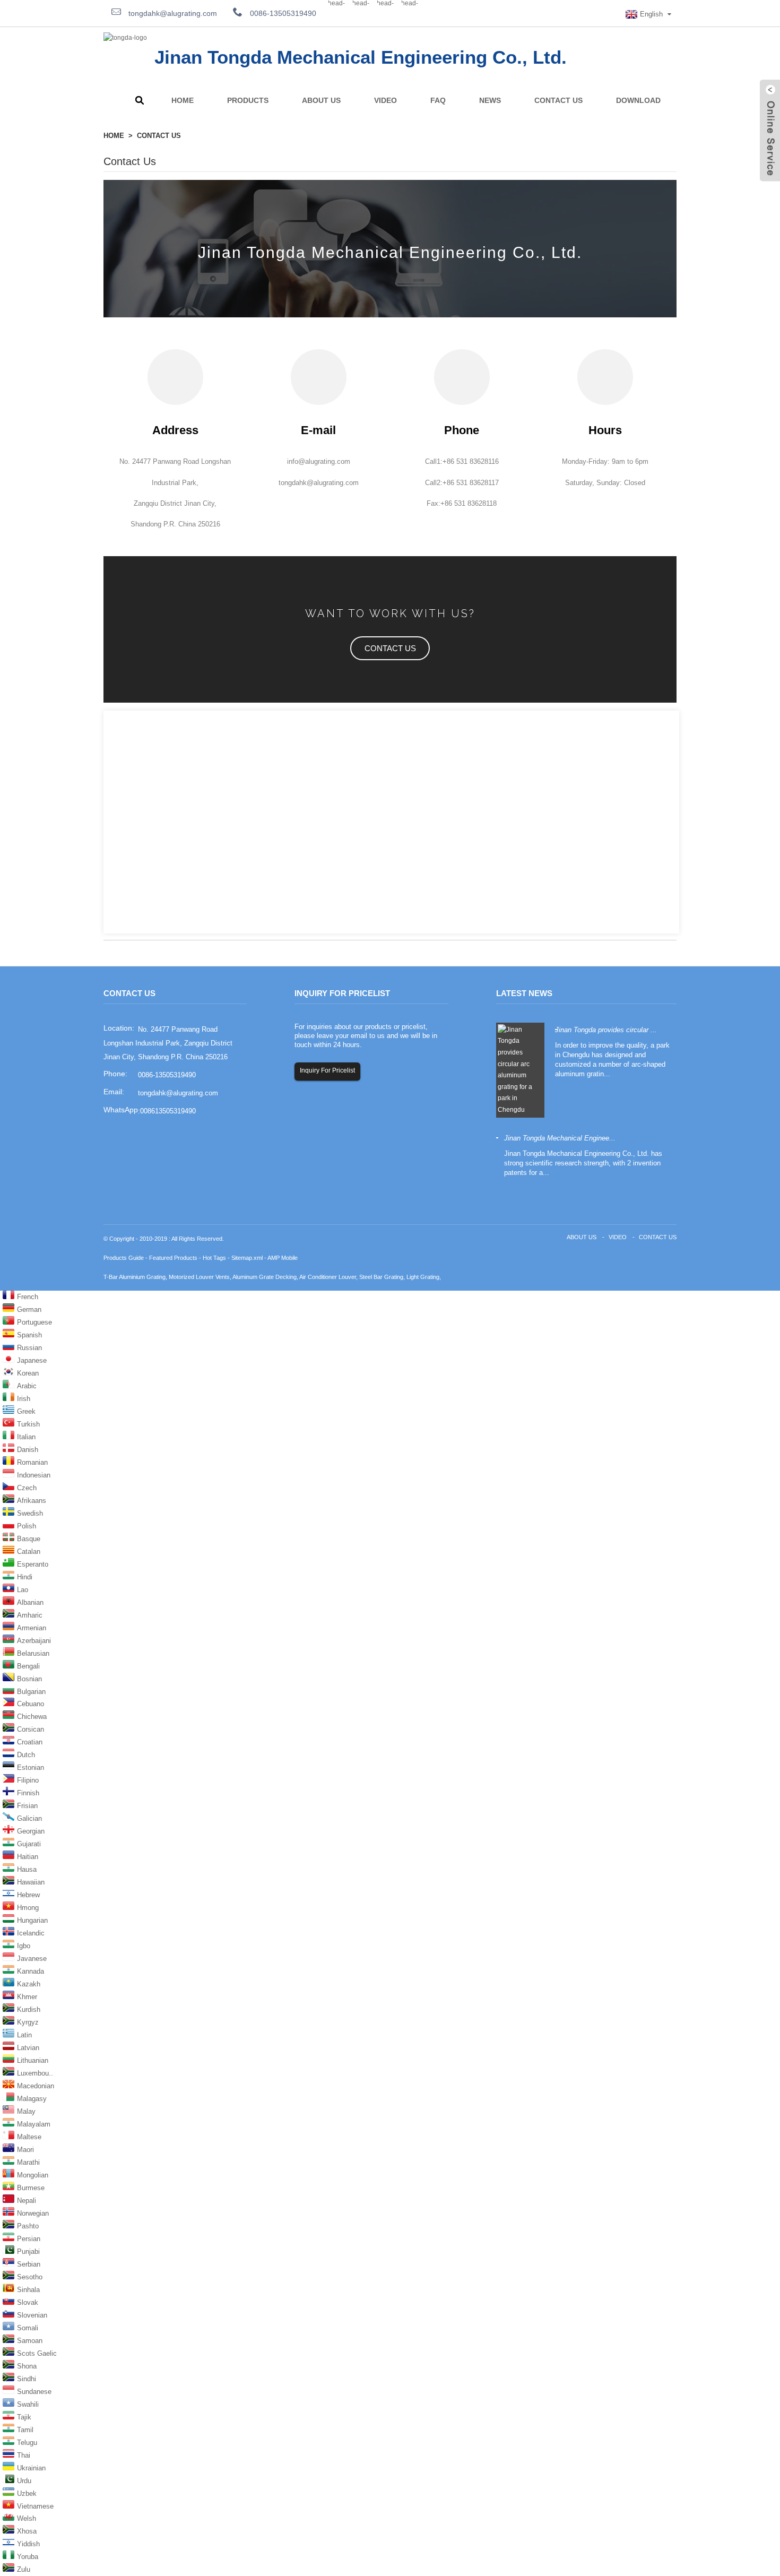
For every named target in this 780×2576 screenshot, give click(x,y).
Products (248, 100)
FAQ (438, 100)
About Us (321, 100)
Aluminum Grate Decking (265, 1277)
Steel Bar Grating (381, 1277)
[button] (390, 648)
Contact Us (558, 100)
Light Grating (423, 1277)
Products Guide (124, 1258)
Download (638, 100)
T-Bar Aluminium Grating (135, 1277)
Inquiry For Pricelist (327, 1070)
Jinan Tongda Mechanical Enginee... (560, 1138)
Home (183, 100)
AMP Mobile (283, 1258)
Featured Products (173, 1258)
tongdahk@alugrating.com (172, 13)
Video (385, 100)
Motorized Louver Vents (199, 1277)
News (490, 100)
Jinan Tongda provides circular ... (606, 1030)
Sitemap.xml (247, 1258)
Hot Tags (214, 1258)
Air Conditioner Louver (328, 1277)
